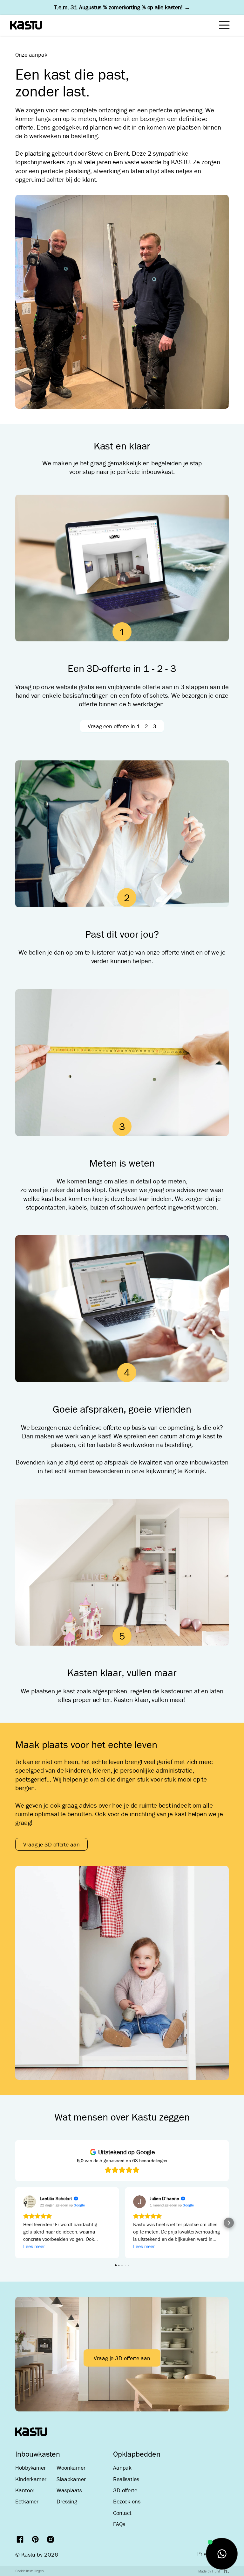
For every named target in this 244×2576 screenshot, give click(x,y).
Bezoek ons (127, 2501)
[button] (15, 2223)
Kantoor (25, 2490)
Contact (122, 2513)
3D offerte (125, 2490)
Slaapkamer (71, 2479)
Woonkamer (71, 2468)
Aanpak (122, 2468)
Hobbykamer (30, 2468)
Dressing (67, 2501)
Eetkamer (27, 2501)
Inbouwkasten (38, 2454)
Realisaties (126, 2479)
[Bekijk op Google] (30, 2202)
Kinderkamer (31, 2479)
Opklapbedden (137, 2454)
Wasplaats (69, 2490)
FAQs (119, 2524)
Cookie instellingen (30, 2571)
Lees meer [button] (34, 2246)
